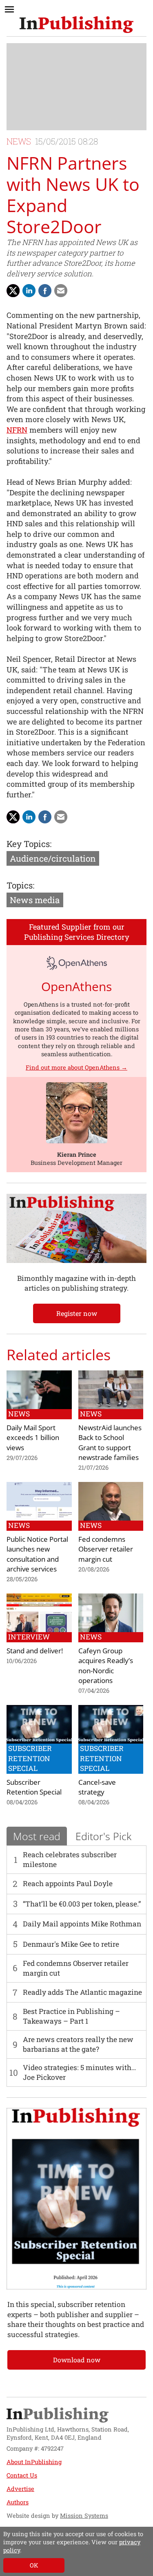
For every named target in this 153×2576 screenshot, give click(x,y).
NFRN (17, 430)
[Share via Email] (61, 291)
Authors (18, 2502)
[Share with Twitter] (13, 291)
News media (35, 900)
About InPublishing (34, 2462)
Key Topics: (29, 844)
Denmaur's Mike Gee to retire (71, 1944)
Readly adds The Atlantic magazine (82, 1992)
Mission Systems (84, 2516)
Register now (77, 1313)
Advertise (20, 2489)
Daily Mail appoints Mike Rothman (82, 1924)
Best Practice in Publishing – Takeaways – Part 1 (71, 2016)
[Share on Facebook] (45, 291)
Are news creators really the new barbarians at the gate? (78, 2044)
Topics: (20, 885)
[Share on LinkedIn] (29, 291)
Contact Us (22, 2475)
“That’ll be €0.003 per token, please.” (82, 1904)
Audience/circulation (53, 858)
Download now (77, 2360)
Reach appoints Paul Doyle (68, 1883)
